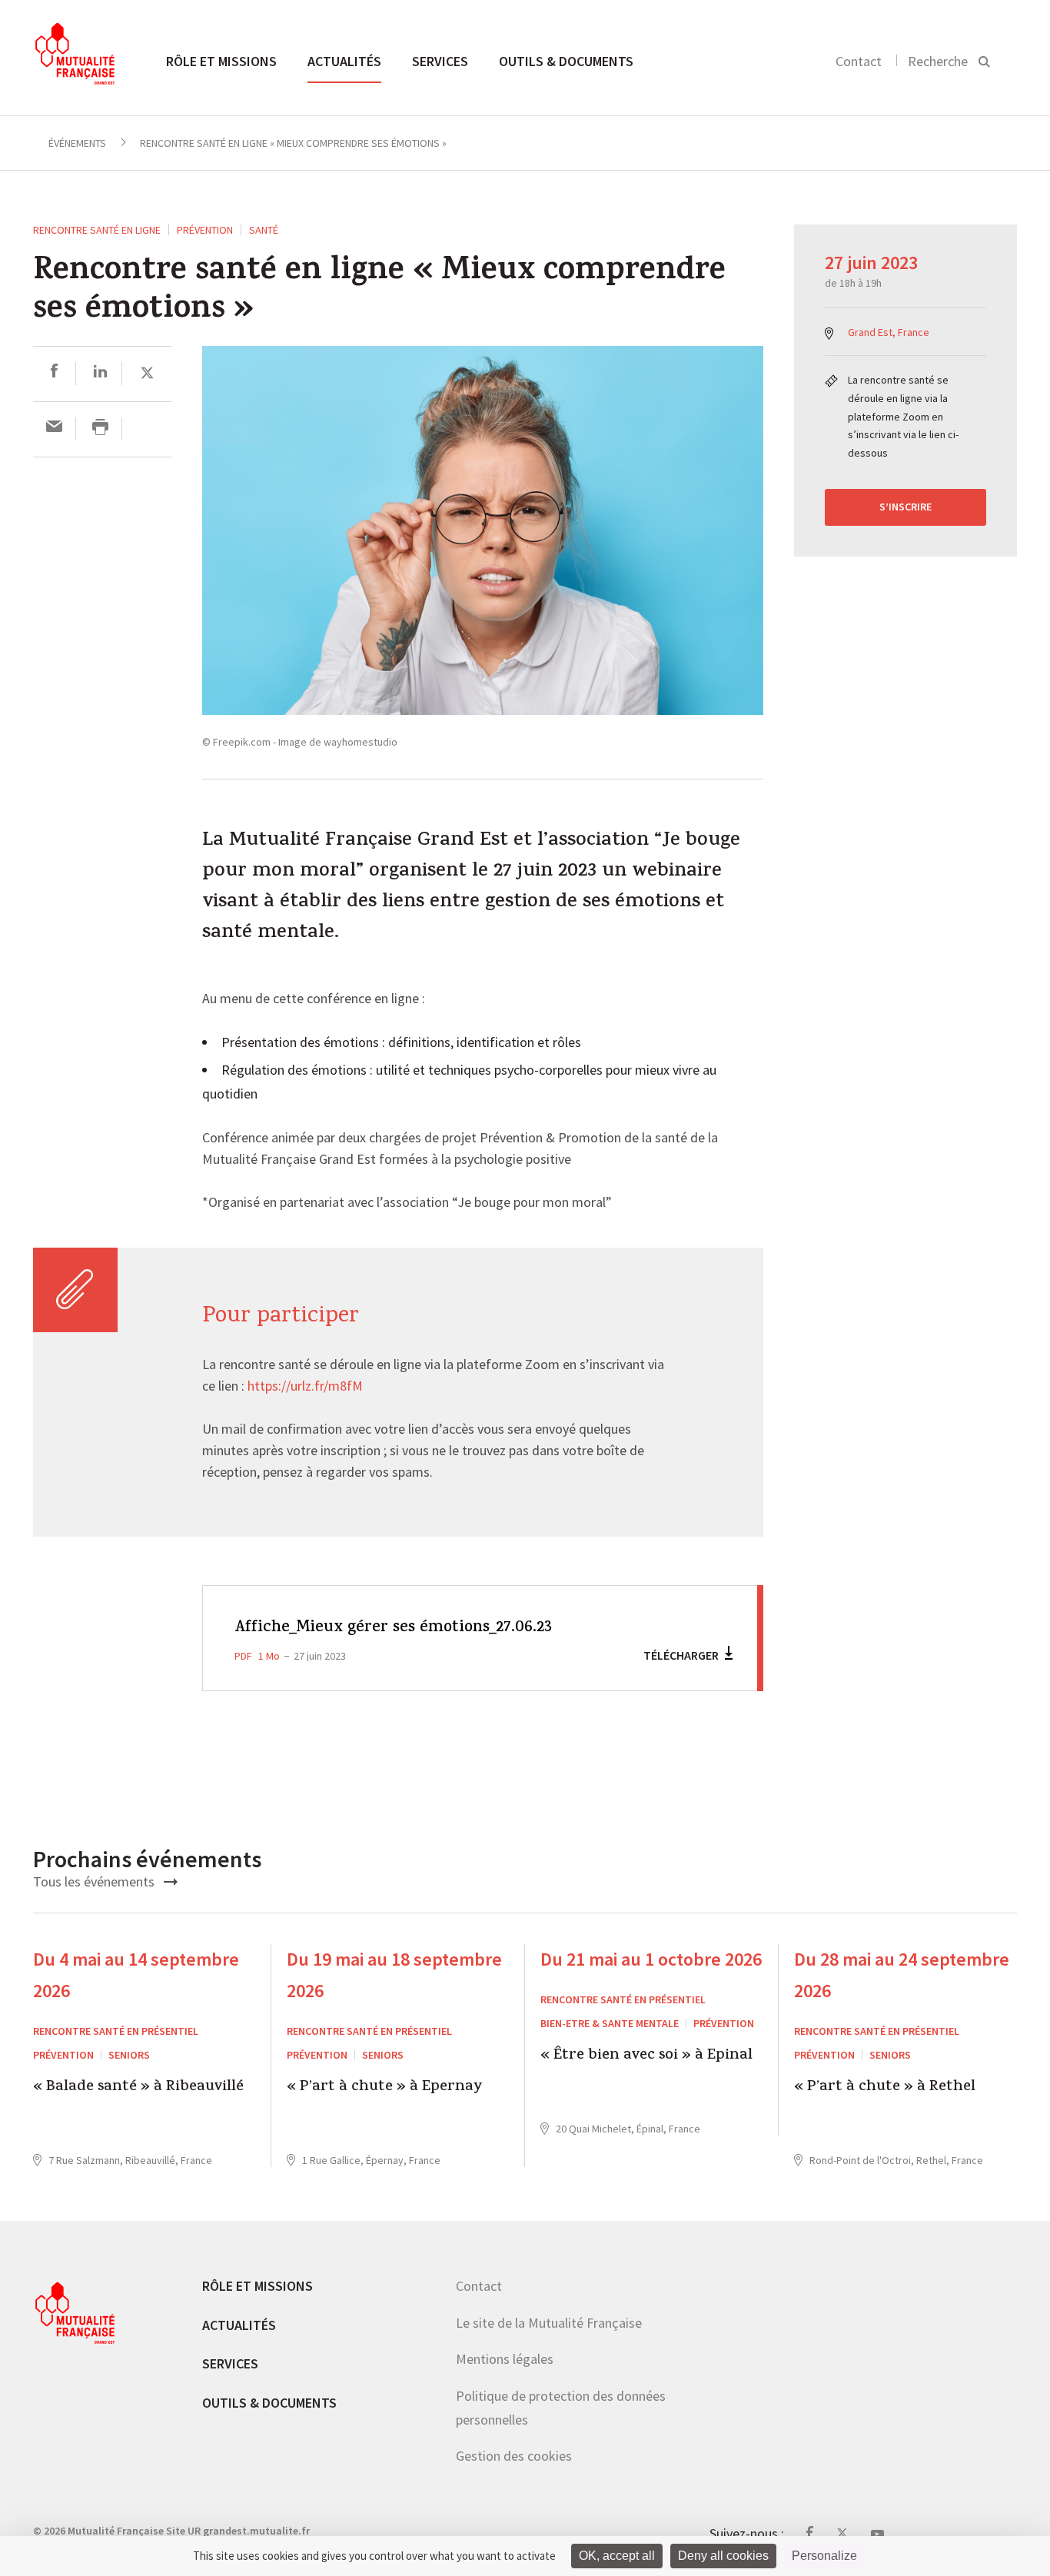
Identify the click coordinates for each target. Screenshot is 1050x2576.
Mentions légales (505, 2359)
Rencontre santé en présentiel (116, 2031)
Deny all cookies (723, 2556)
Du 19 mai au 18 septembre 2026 (394, 1975)
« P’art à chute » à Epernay (385, 2088)
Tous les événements (95, 1881)
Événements (77, 143)
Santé (264, 230)
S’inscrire (905, 507)
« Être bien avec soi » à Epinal (646, 2057)
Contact (859, 61)
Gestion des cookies (514, 2456)
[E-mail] (54, 429)
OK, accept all (617, 2556)
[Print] (100, 429)
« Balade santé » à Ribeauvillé (138, 2088)
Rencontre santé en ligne (97, 230)
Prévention (205, 230)
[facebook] (54, 373)
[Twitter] (147, 373)
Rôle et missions (221, 61)
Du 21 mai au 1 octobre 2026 (651, 1959)
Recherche (938, 61)
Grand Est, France (889, 332)
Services (440, 61)
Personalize (824, 2556)
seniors (129, 2055)
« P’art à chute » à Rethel (885, 2088)
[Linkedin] (100, 373)
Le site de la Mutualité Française (549, 2323)
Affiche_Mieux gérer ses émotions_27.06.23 (393, 1628)
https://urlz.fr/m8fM (305, 1387)
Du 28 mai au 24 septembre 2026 (902, 1975)
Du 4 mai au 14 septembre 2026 (136, 1975)
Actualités (344, 61)
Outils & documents (566, 61)
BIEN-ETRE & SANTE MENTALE (610, 2023)
